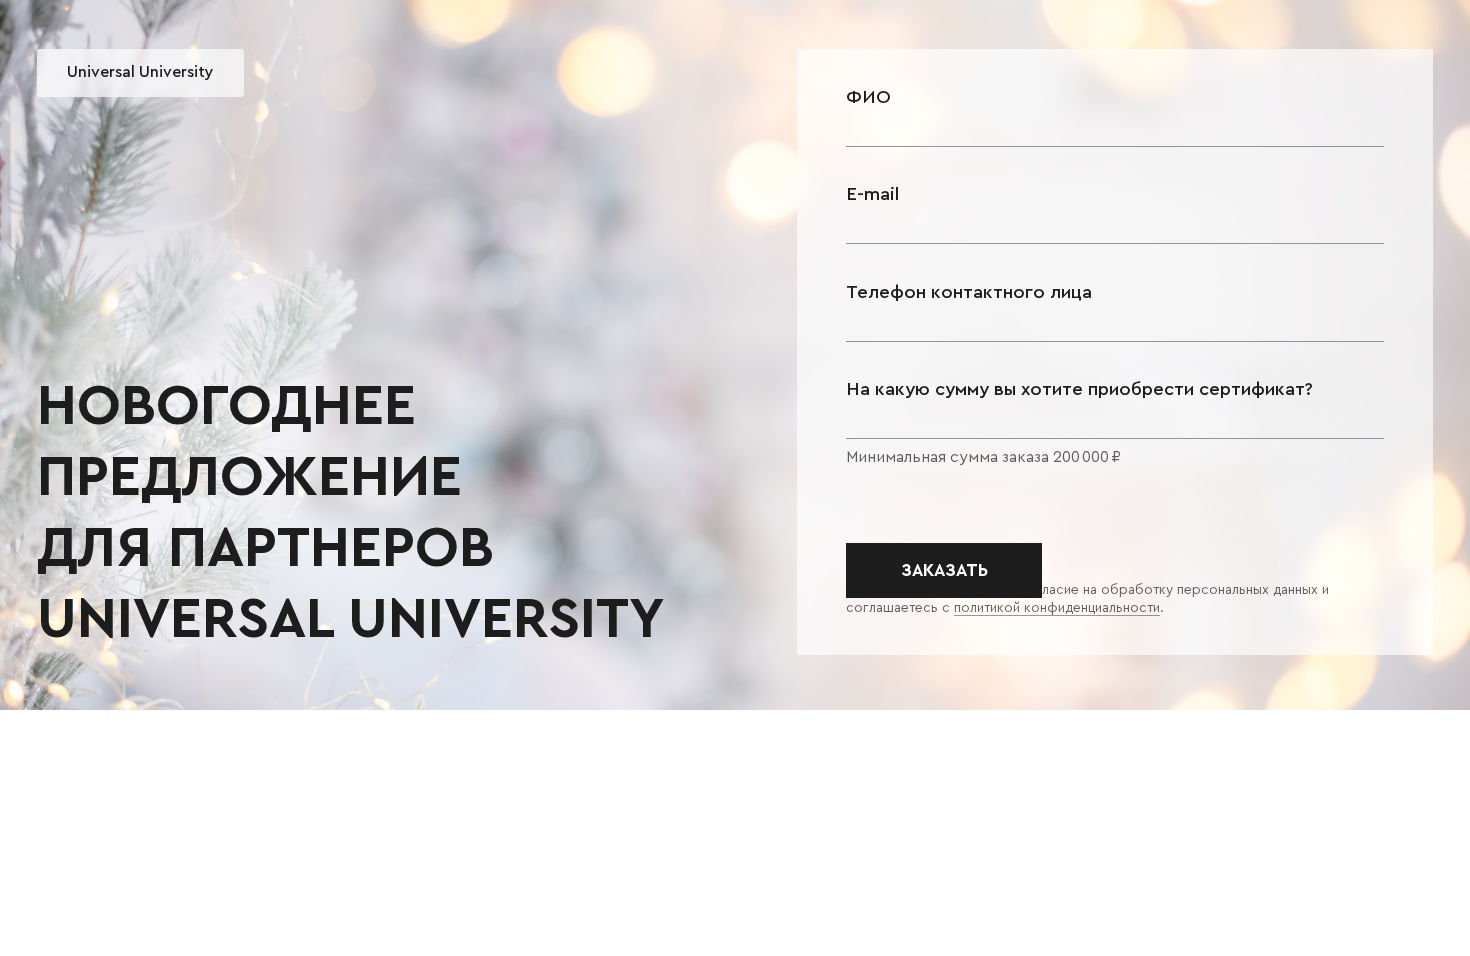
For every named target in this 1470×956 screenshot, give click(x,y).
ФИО (868, 97)
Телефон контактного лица (969, 292)
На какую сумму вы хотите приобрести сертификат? (1079, 389)
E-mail (872, 194)
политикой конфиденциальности (1057, 608)
